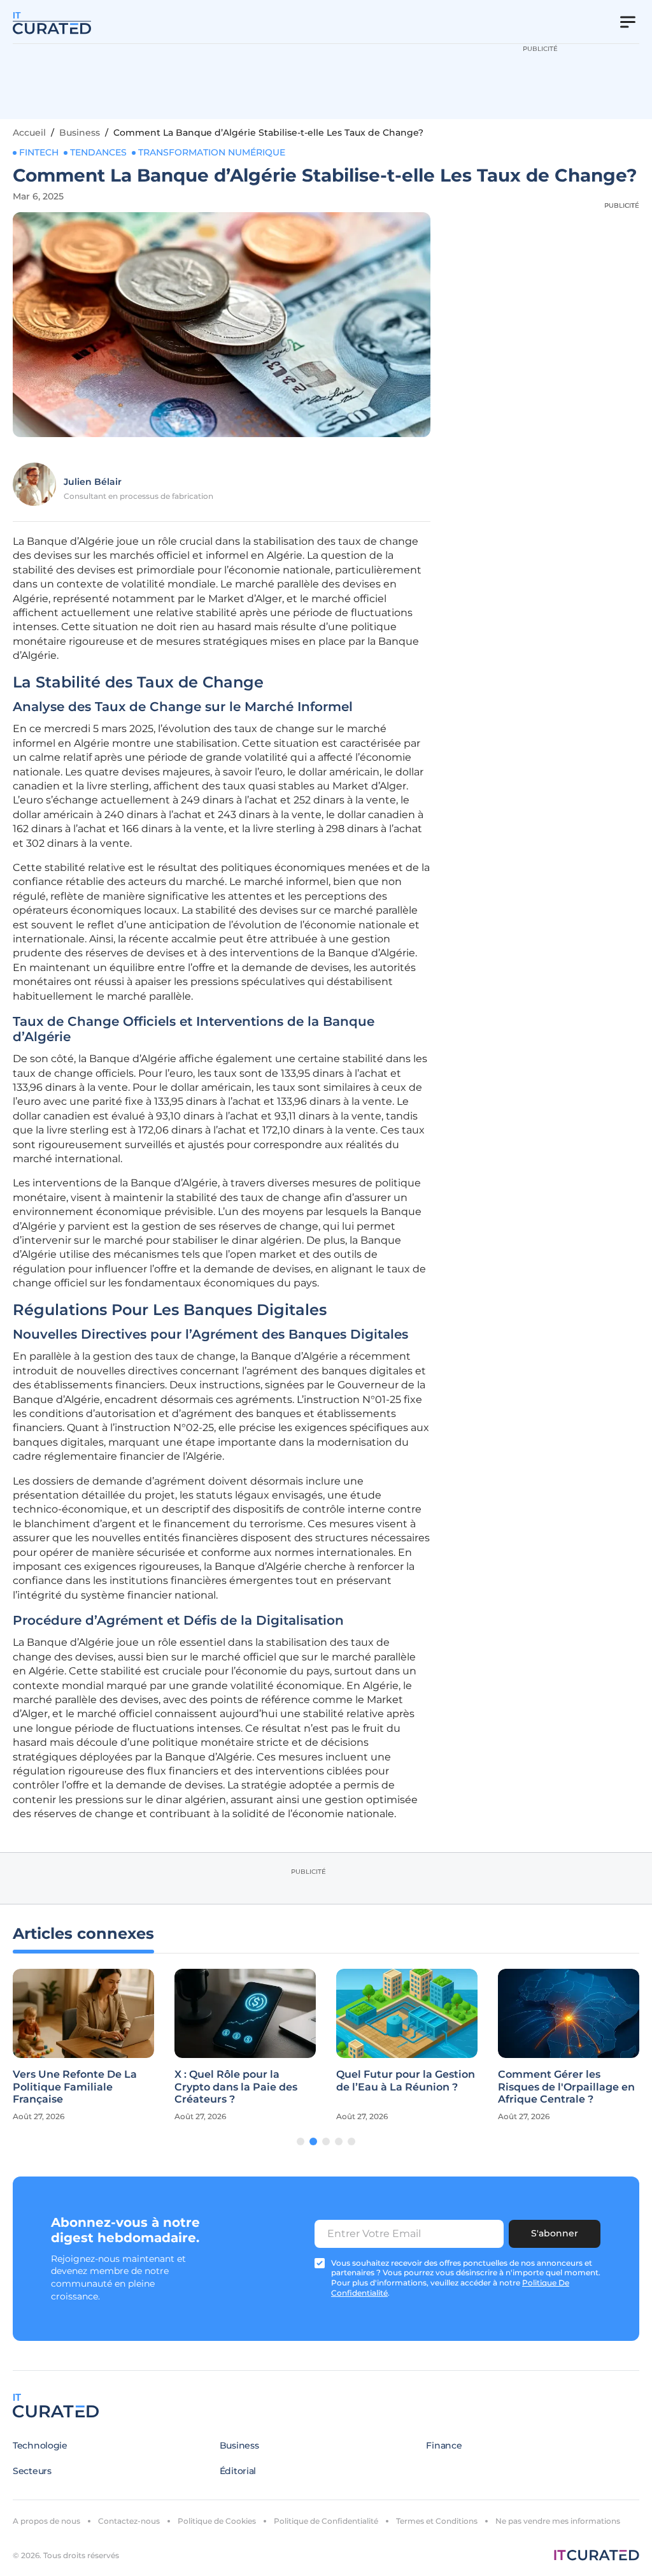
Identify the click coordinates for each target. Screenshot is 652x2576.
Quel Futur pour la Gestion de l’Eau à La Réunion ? (406, 2080)
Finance (444, 2445)
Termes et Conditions (437, 2521)
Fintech (39, 152)
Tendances (98, 152)
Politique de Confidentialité (326, 2521)
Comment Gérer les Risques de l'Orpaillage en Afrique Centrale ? (566, 2086)
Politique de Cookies (217, 2521)
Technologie (40, 2445)
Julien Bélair (93, 482)
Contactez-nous (129, 2521)
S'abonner (555, 2233)
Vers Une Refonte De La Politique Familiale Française (75, 2086)
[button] (301, 2141)
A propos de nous (46, 2521)
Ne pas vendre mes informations (558, 2521)
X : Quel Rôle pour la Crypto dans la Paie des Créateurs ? (236, 2086)
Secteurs (32, 2471)
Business (80, 133)
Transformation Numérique (212, 152)
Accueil (29, 133)
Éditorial (238, 2471)
